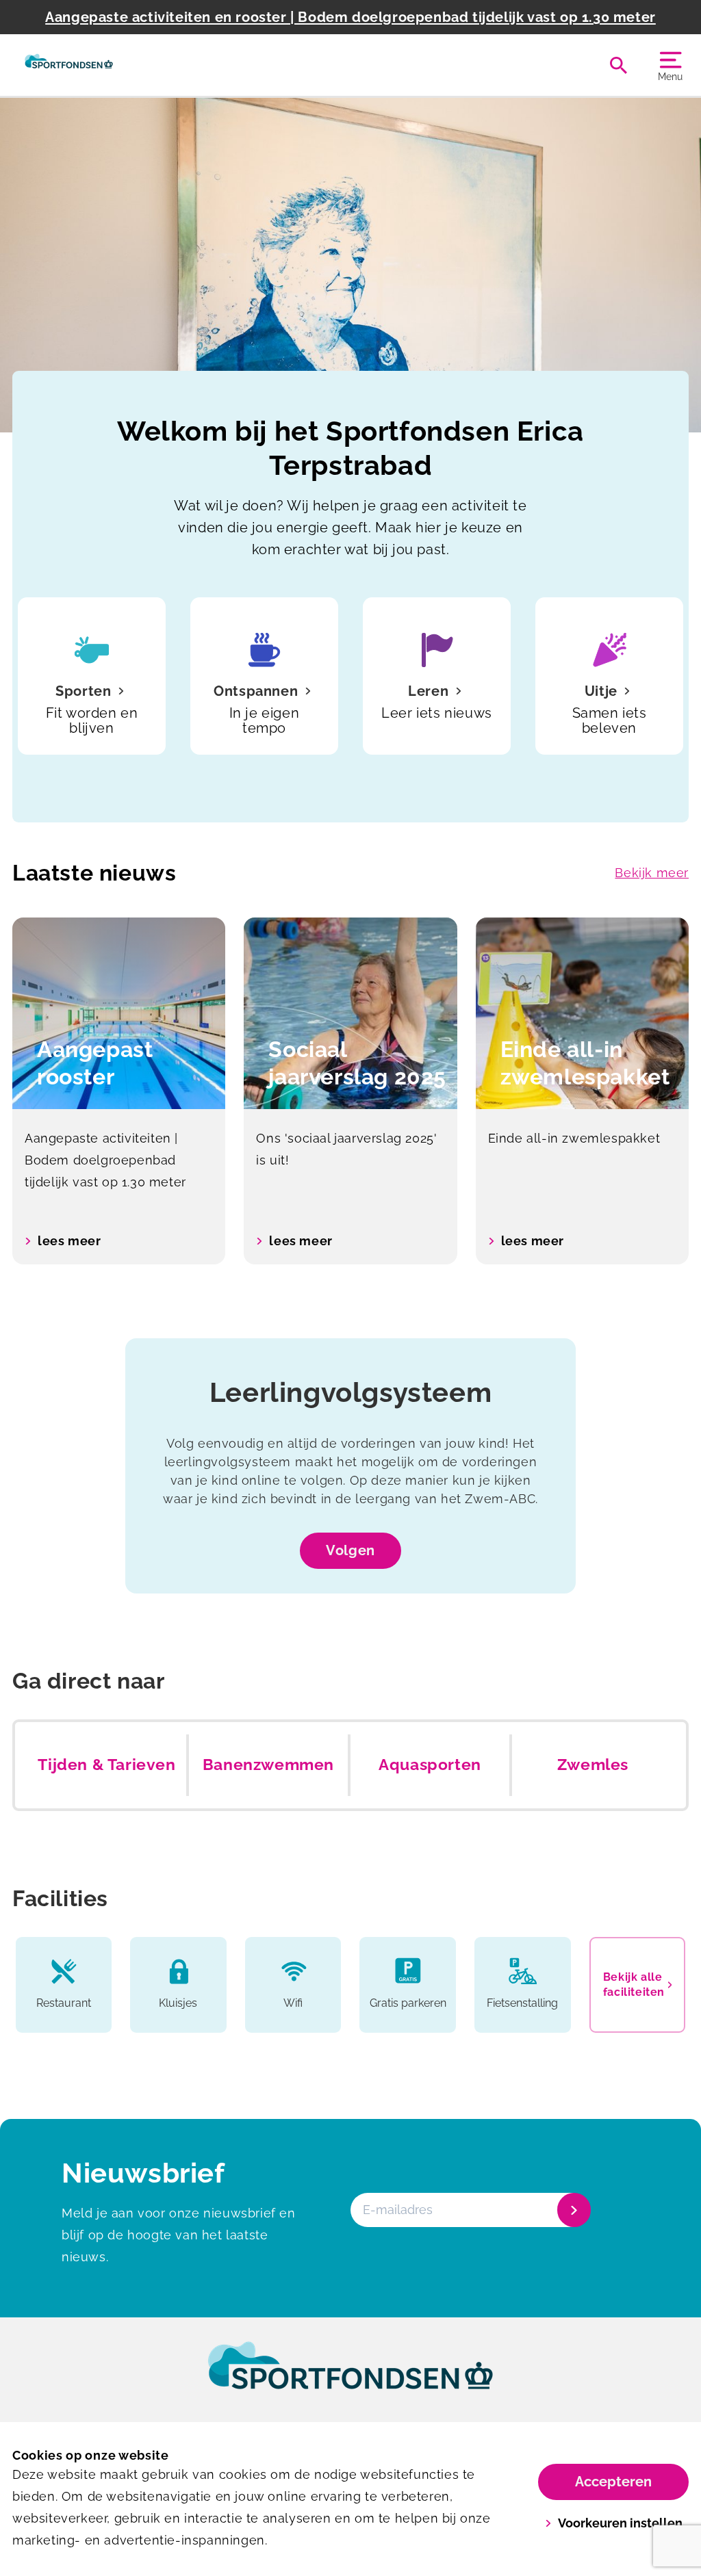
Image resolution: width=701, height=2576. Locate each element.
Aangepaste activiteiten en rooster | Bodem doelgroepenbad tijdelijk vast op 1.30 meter (350, 17)
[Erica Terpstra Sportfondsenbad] (69, 65)
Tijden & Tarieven (106, 1765)
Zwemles (593, 1765)
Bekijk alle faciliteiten (634, 1985)
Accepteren (613, 2482)
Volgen (350, 1550)
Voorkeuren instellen (620, 2523)
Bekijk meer (652, 873)
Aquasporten (430, 1765)
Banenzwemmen (268, 1765)
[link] (350, 2378)
